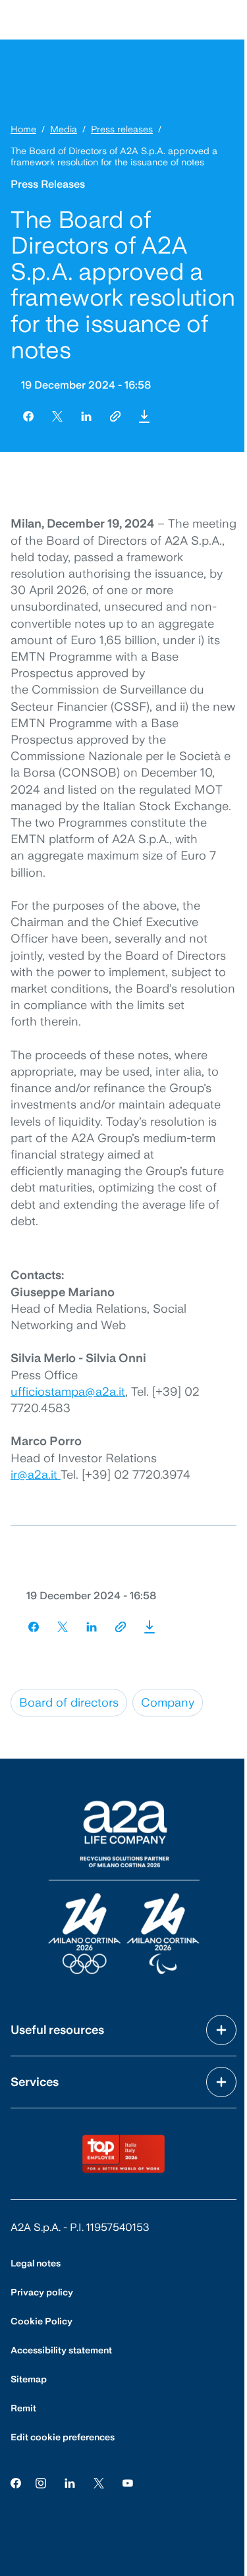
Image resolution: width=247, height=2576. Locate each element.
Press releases (122, 129)
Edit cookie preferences (63, 2437)
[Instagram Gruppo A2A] (41, 2482)
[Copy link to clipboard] (115, 416)
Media (64, 129)
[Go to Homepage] (124, 1887)
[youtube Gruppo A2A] (128, 2482)
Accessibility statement (61, 2350)
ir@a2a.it (36, 1474)
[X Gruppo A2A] (99, 2482)
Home (23, 129)
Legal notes (36, 2263)
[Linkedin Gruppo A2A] (70, 2482)
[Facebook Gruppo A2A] (16, 2482)
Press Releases (48, 184)
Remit (23, 2408)
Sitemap (29, 2379)
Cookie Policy (41, 2321)
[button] (144, 416)
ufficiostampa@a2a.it (68, 1391)
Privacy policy (42, 2292)
